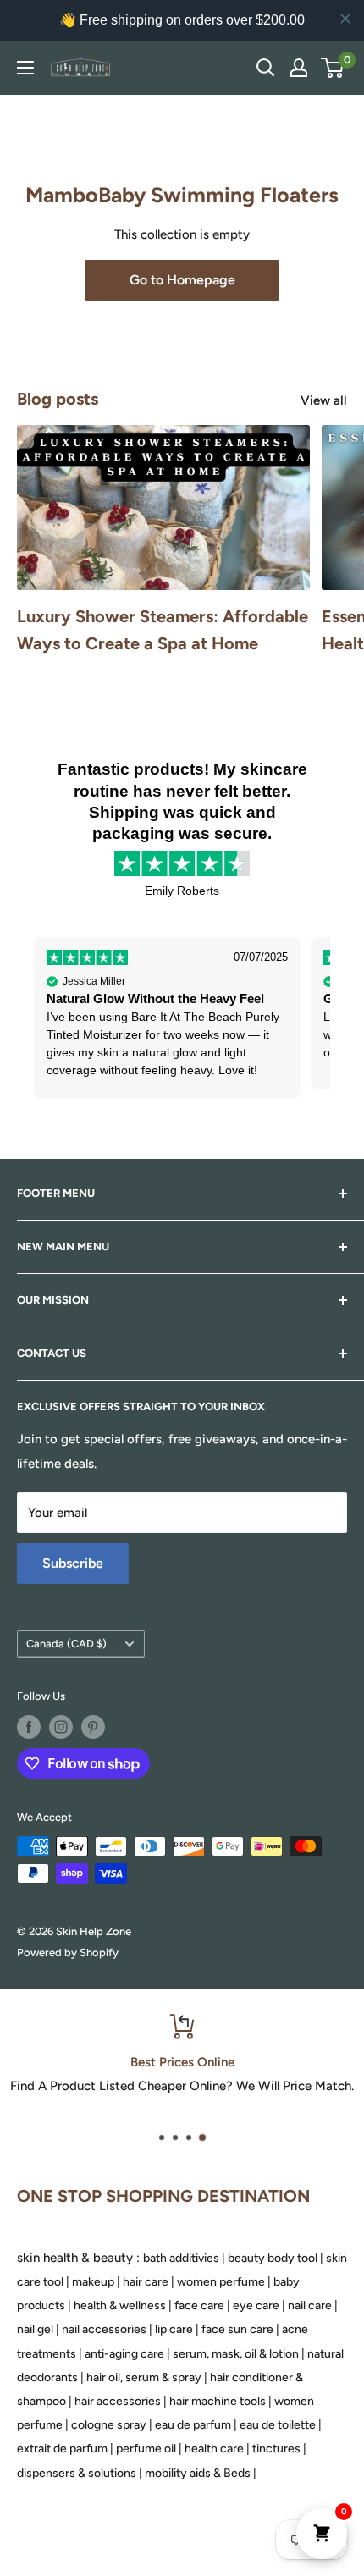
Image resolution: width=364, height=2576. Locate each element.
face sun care (237, 2329)
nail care (310, 2306)
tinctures (276, 2449)
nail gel (35, 2329)
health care (214, 2449)
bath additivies (181, 2258)
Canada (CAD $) (66, 1644)
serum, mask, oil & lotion (236, 2354)
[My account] (299, 68)
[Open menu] (25, 68)
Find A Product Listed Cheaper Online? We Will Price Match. (182, 2086)
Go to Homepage (182, 280)
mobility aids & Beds (198, 2473)
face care (199, 2306)
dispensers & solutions (77, 2473)
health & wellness (120, 2306)
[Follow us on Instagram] (61, 1727)
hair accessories (118, 2401)
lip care (174, 2329)
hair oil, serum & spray (144, 2377)
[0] (333, 68)
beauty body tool (273, 2258)
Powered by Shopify (68, 1953)
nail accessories (104, 2329)
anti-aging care (124, 2354)
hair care (146, 2282)
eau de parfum (193, 2425)
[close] (345, 19)
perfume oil (146, 2449)
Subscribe (73, 1563)
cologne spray (109, 2425)
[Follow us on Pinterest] (93, 1727)
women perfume (221, 2282)
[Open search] (266, 68)
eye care (256, 2306)
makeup (93, 2282)
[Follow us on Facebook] (29, 1727)
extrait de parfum (62, 2449)
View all (324, 400)
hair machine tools (218, 2401)
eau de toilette (278, 2425)
